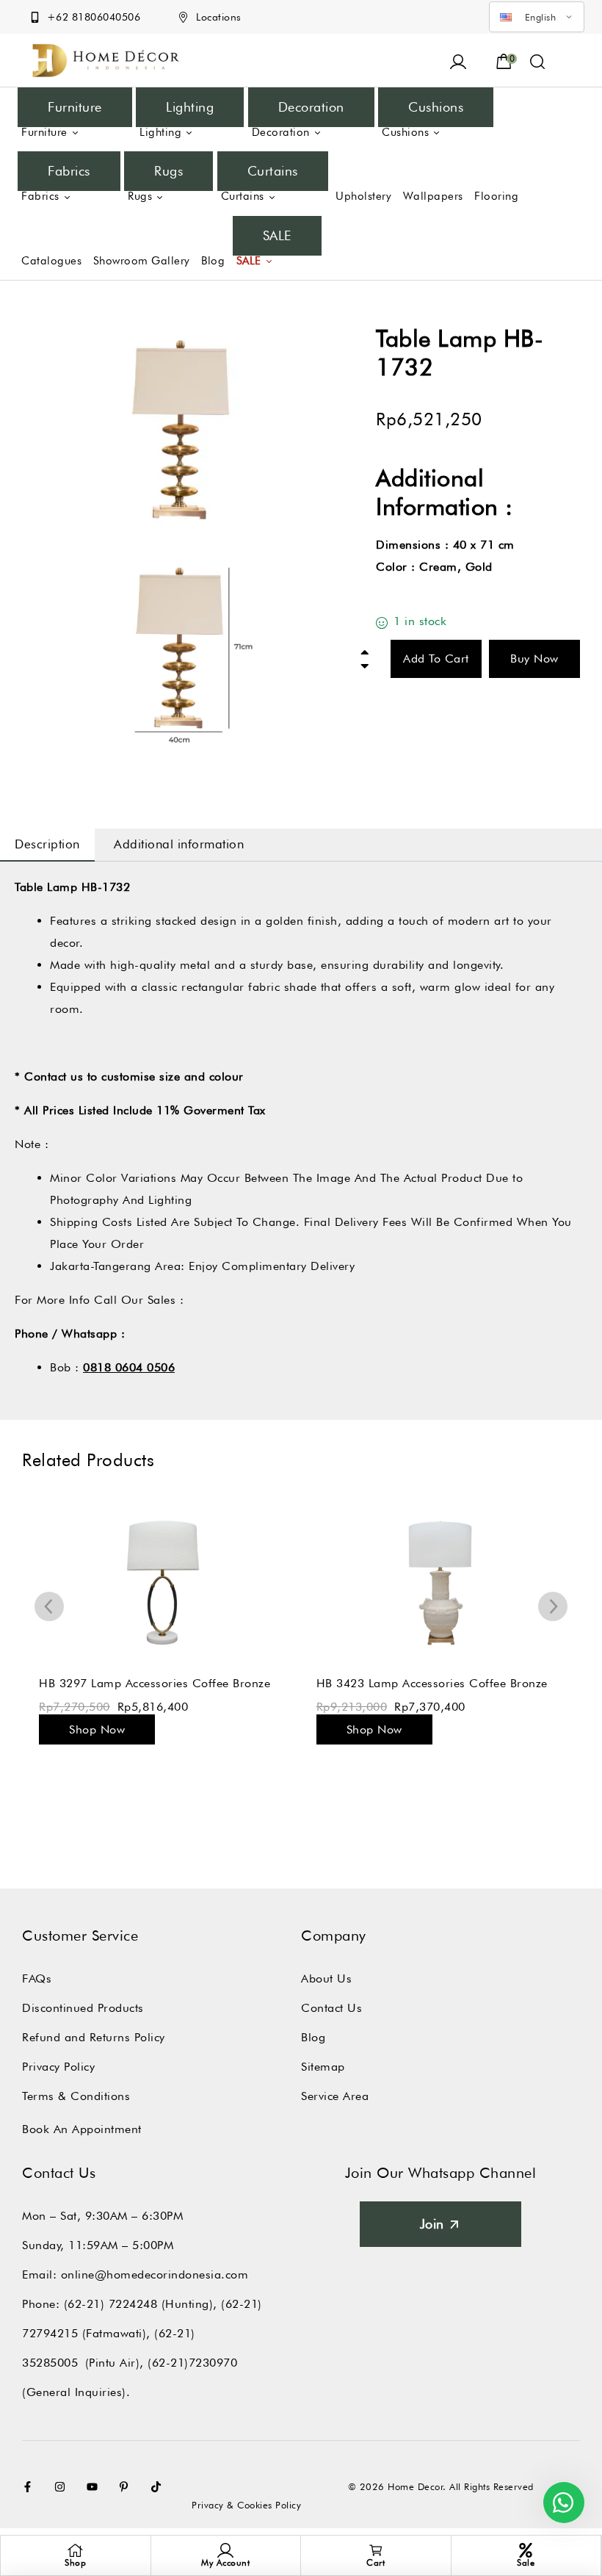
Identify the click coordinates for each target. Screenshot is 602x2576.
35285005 (50, 2363)
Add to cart (436, 659)
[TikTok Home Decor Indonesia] (159, 2487)
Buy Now (534, 659)
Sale (526, 2562)
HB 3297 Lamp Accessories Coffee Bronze (155, 1683)
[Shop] (76, 2550)
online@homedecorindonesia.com (155, 2274)
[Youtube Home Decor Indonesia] (95, 2487)
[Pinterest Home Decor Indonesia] (127, 2487)
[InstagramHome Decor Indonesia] (63, 2487)
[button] (538, 60)
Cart (376, 2562)
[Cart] (376, 2550)
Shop (75, 2562)
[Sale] (526, 2550)
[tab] (47, 845)
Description (47, 844)
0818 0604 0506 (129, 1367)
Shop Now (97, 1729)
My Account (225, 2562)
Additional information (179, 844)
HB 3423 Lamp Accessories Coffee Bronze (432, 1683)
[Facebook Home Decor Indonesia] (31, 2487)
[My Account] (225, 2550)
